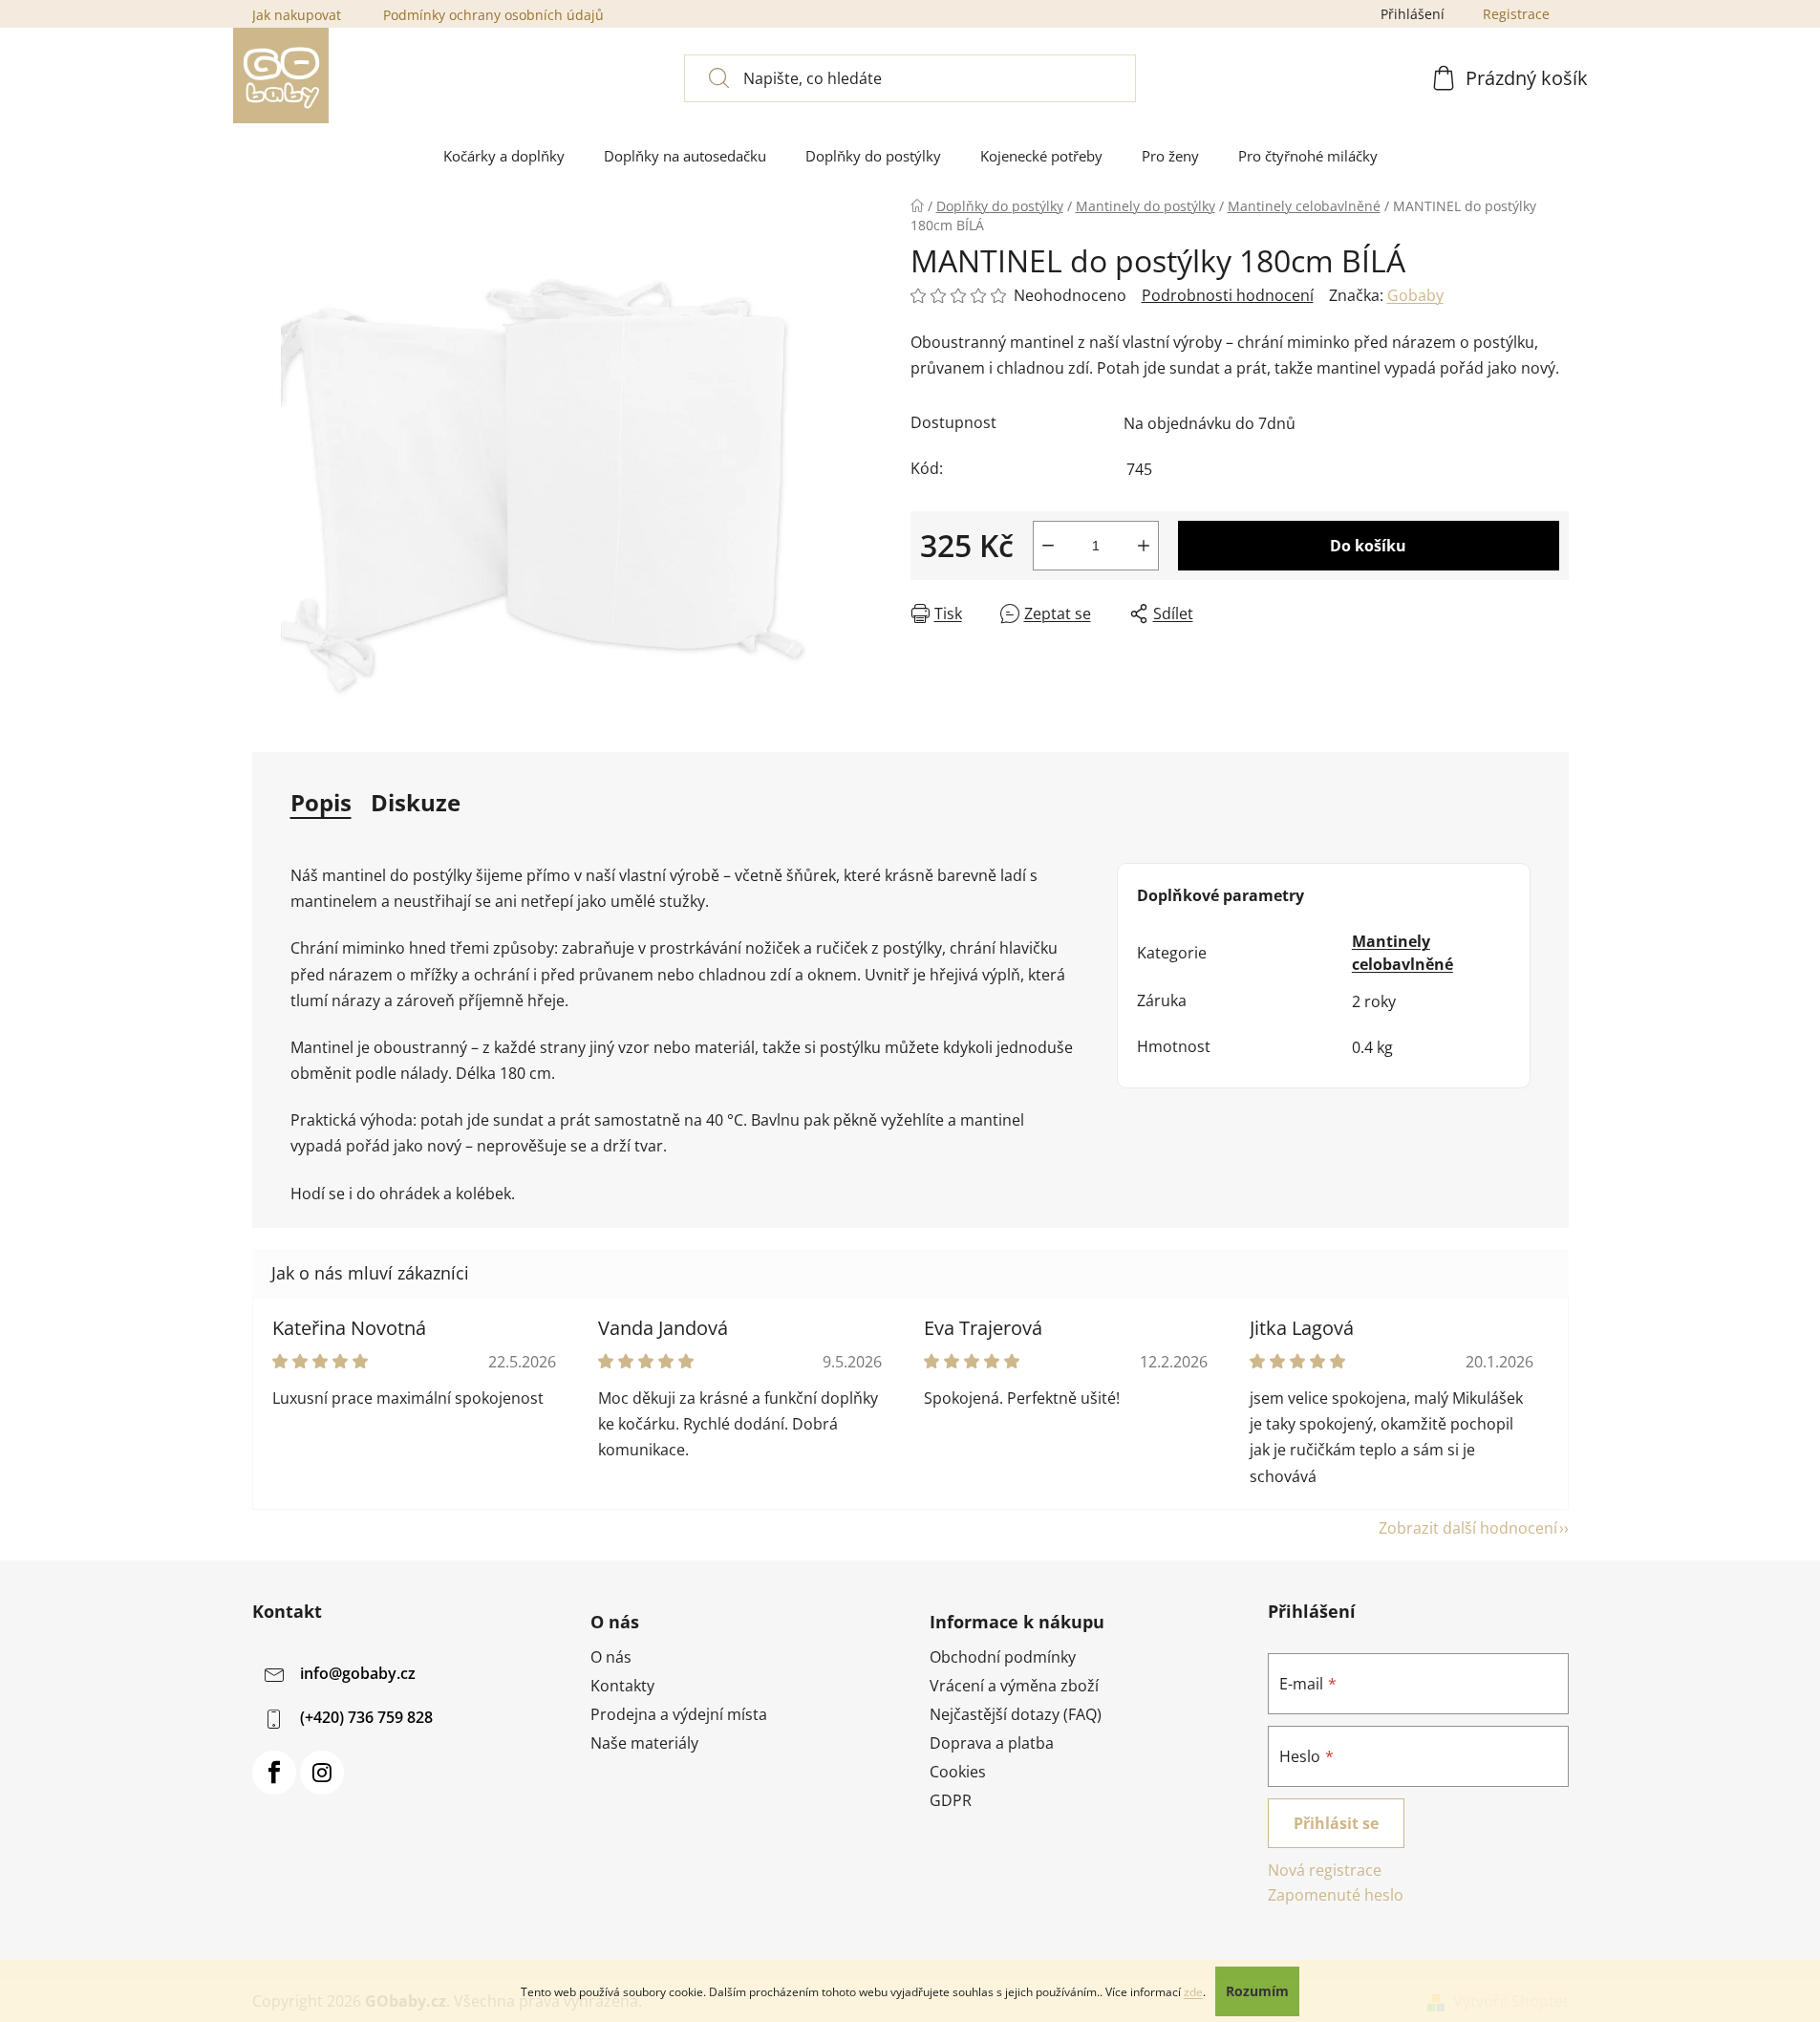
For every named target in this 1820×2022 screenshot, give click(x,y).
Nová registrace (1325, 1870)
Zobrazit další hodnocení (1468, 1528)
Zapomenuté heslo (1336, 1895)
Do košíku (1368, 546)
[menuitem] (504, 156)
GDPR (951, 1800)
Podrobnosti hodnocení (1228, 295)
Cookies (958, 1772)
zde (1193, 1992)
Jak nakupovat (297, 15)
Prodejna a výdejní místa (679, 1714)
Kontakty (622, 1686)
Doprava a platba (992, 1743)
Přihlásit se (1336, 1823)
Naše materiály (644, 1743)
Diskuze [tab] (416, 802)
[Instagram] (322, 1773)
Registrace (1516, 14)
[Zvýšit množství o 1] (1144, 546)
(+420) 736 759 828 (366, 1717)
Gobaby (1415, 295)
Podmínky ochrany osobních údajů (493, 15)
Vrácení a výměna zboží (1014, 1686)
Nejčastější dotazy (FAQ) (1016, 1714)
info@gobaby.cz (358, 1673)
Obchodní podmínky (1003, 1657)
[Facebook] (274, 1773)
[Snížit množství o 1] (1048, 546)
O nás (611, 1657)
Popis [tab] (321, 802)
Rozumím (1257, 1991)
